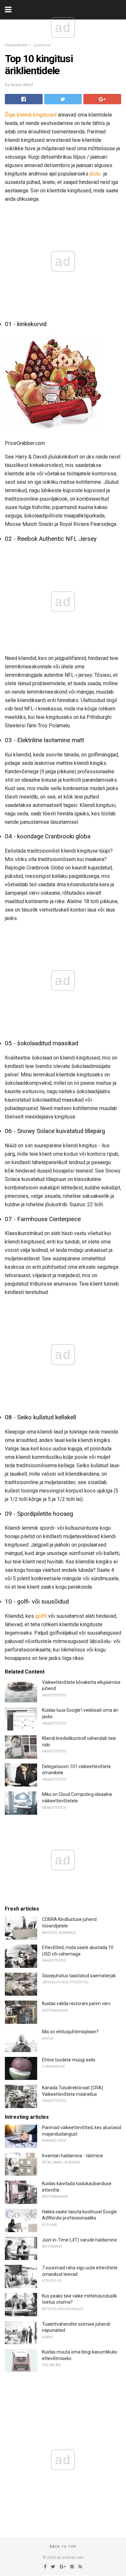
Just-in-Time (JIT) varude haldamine (79, 2240)
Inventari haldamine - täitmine (73, 2156)
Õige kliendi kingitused (31, 115)
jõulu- (96, 174)
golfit (41, 1616)
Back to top (63, 2547)
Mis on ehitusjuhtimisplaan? (70, 2032)
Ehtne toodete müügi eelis (69, 2060)
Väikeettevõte (16, 45)
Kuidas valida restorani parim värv (76, 2003)
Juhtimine (42, 45)
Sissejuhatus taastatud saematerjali (79, 1976)
